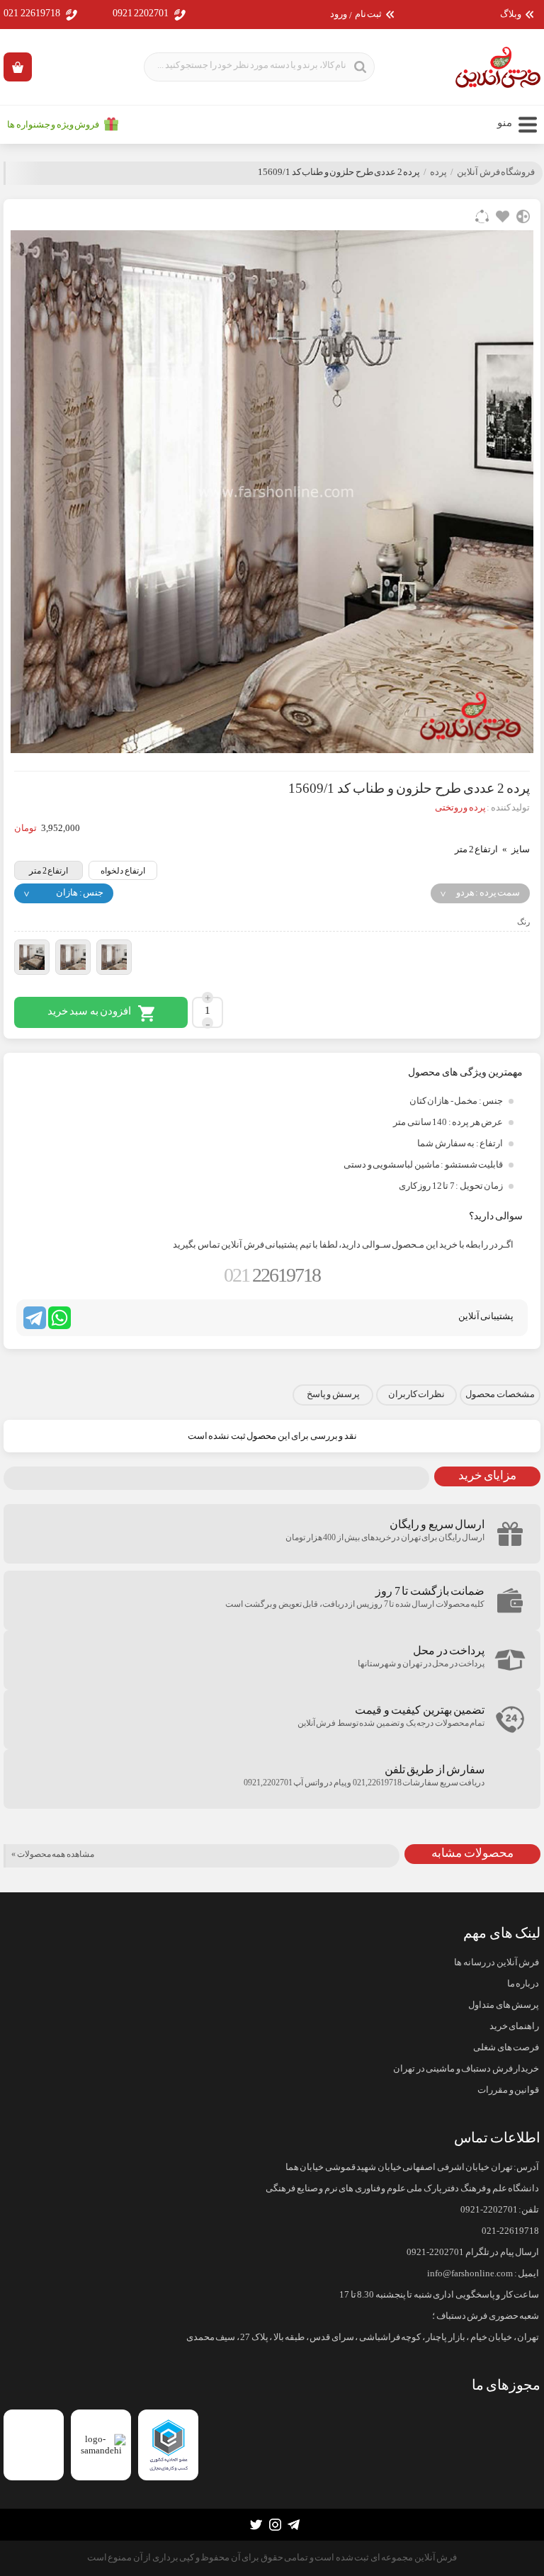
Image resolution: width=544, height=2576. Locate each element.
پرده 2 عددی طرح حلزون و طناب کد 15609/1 (339, 172)
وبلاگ (511, 15)
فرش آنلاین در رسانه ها (497, 1962)
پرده (438, 172)
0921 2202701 (141, 13)
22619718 (272, 1275)
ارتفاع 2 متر (49, 871)
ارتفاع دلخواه (123, 871)
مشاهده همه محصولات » (53, 1854)
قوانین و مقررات (508, 2090)
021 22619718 (32, 13)
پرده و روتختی (460, 808)
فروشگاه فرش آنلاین (496, 172)
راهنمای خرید (514, 2026)
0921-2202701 (489, 2210)
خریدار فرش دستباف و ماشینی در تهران (466, 2069)
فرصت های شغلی (506, 2047)
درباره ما (523, 1984)
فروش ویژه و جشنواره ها (53, 125)
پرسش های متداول (504, 2005)
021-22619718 (510, 2231)
